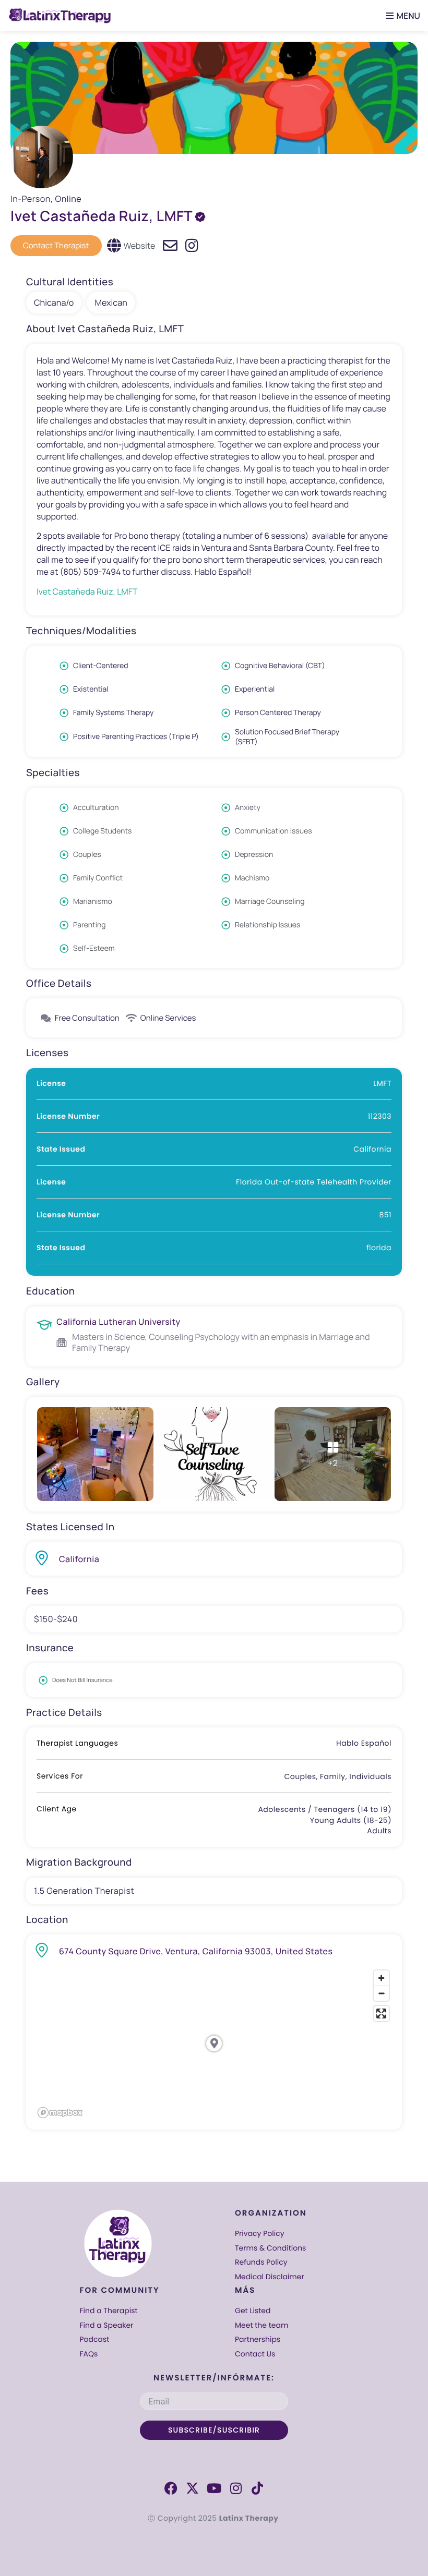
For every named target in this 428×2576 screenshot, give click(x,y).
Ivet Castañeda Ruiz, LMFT (87, 591)
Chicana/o (54, 303)
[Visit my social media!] (192, 246)
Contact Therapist (56, 245)
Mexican (111, 303)
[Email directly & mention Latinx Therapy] (170, 246)
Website (140, 246)
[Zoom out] (381, 1993)
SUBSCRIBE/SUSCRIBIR (214, 2430)
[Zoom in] (381, 1978)
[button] (401, 16)
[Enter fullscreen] (381, 2013)
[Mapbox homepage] (60, 2113)
